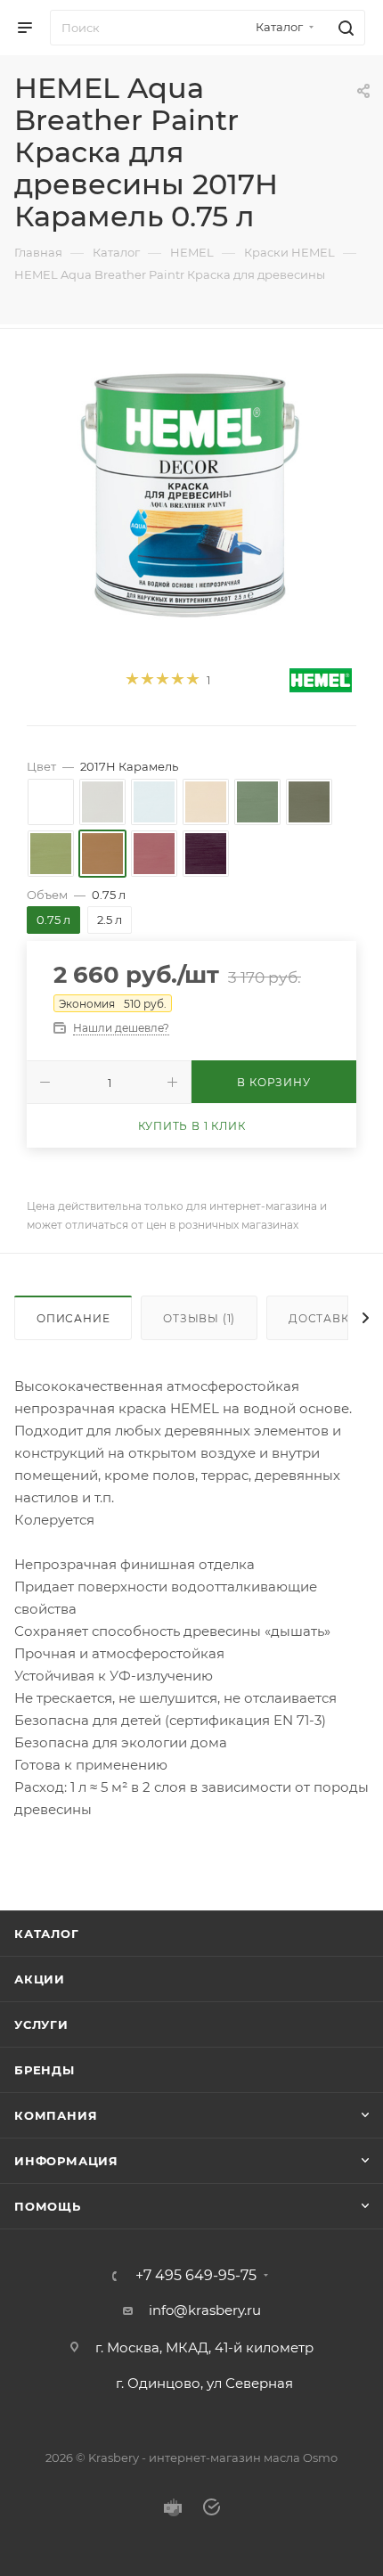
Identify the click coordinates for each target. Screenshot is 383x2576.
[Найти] (343, 28)
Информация (66, 2161)
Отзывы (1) (199, 1318)
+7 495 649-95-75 (196, 2276)
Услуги (41, 2024)
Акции (40, 1979)
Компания (56, 2115)
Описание (73, 1318)
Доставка (323, 1318)
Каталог (47, 1934)
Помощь (48, 2206)
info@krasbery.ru (205, 2310)
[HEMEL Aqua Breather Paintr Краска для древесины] (191, 492)
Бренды (45, 2070)
